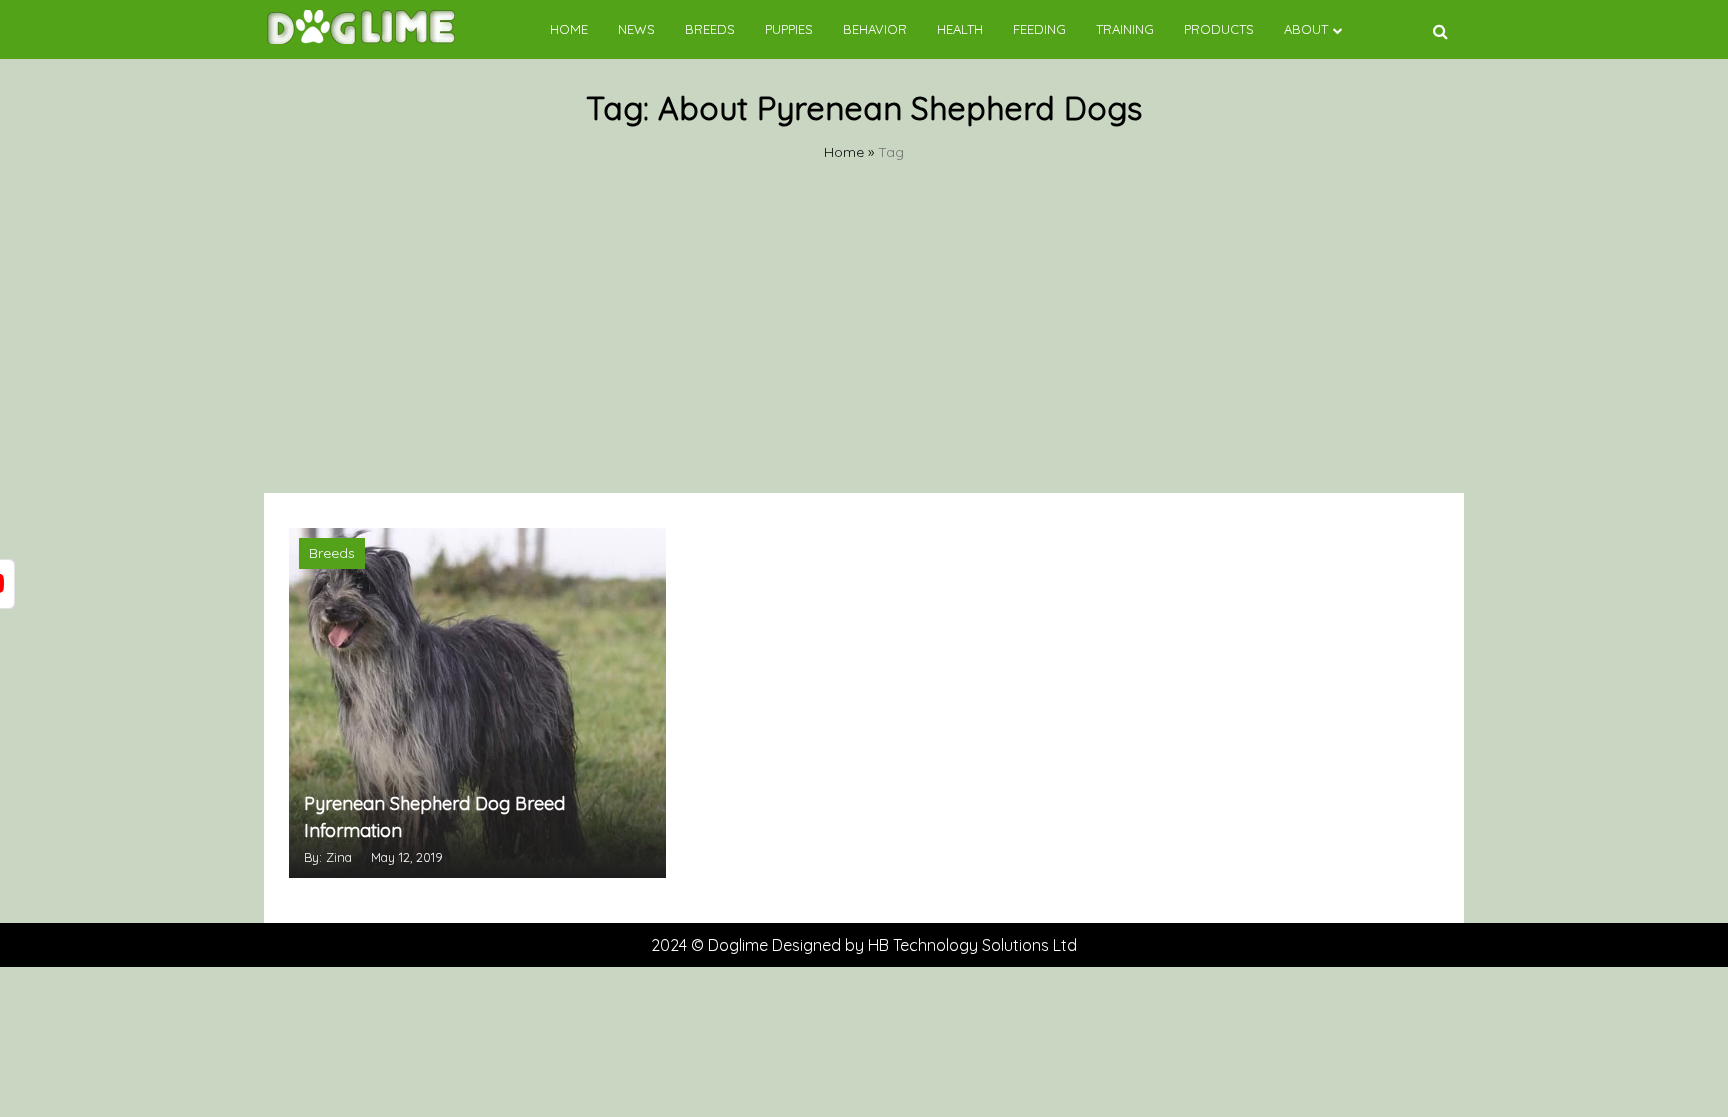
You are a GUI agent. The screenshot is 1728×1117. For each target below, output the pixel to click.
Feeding (1039, 29)
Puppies (789, 29)
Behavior (875, 29)
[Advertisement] (864, 343)
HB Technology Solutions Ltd (972, 945)
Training (1125, 29)
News (636, 29)
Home (569, 29)
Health (960, 29)
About (1306, 29)
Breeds (710, 29)
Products (1219, 29)
